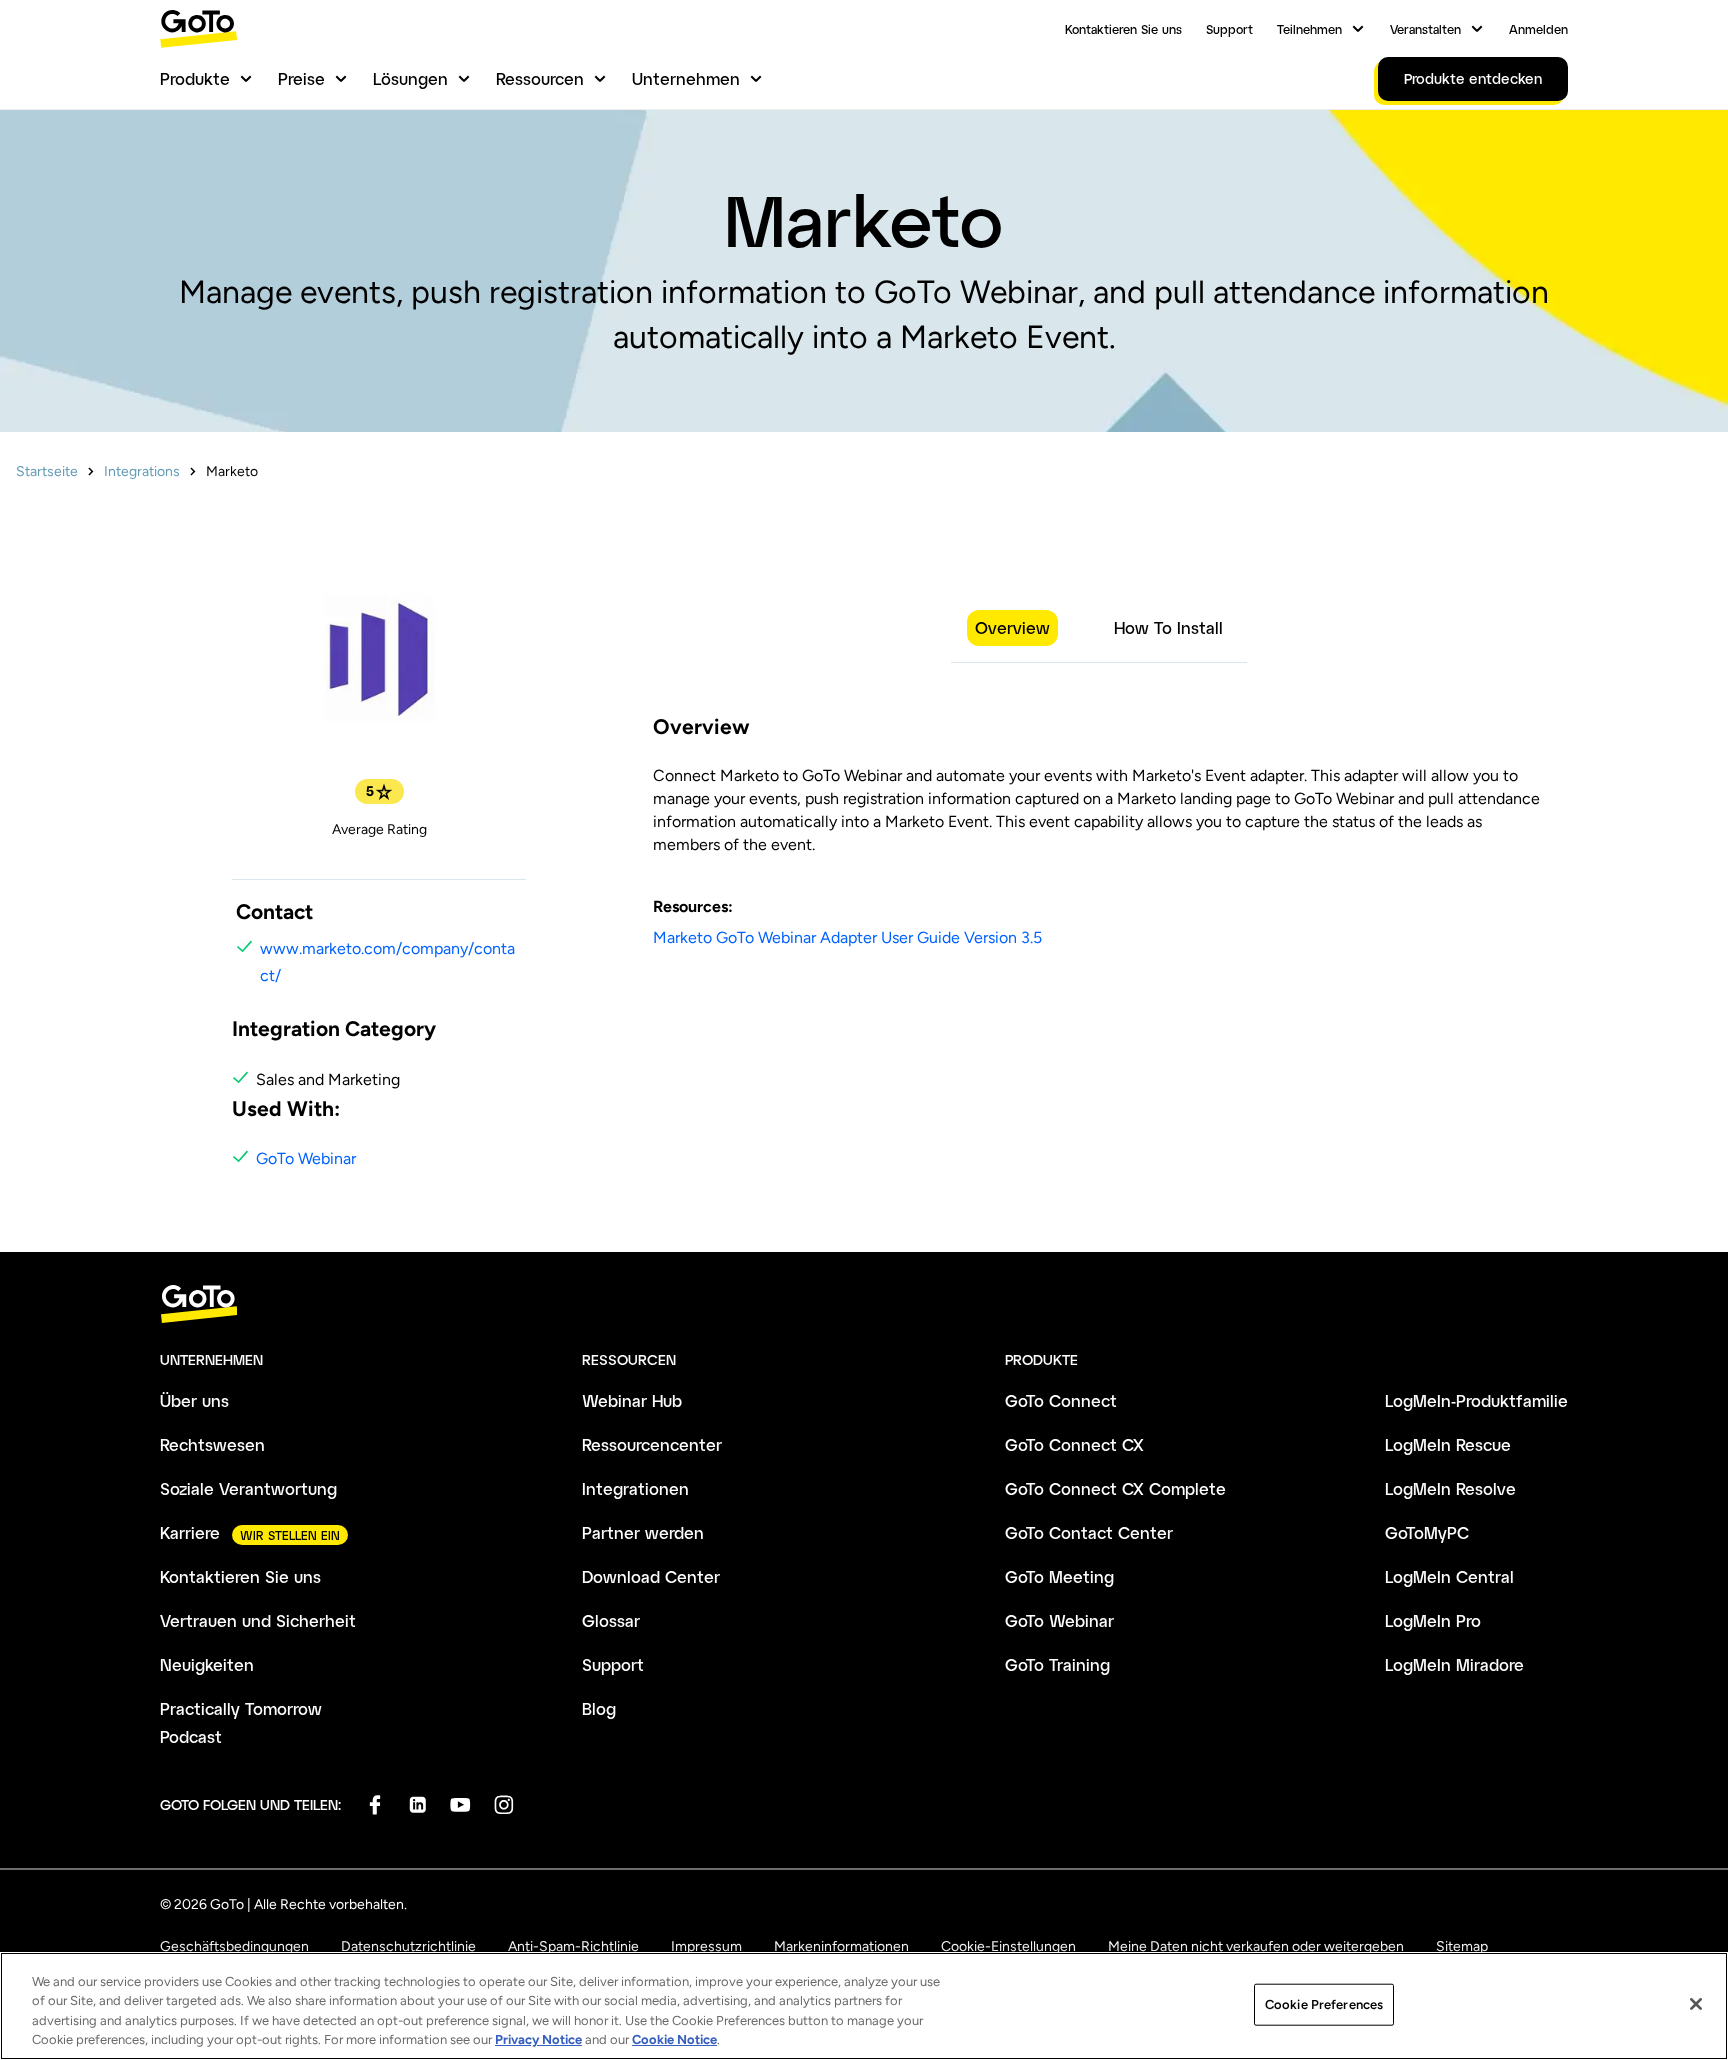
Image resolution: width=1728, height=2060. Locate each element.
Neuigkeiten (207, 1664)
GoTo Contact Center (1089, 1532)
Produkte (195, 78)
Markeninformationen (841, 1946)
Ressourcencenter (652, 1444)
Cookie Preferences (1324, 2004)
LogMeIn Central (1449, 1576)
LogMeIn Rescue (1448, 1444)
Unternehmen (686, 78)
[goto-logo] (864, 1304)
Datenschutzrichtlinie (408, 1946)
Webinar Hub (632, 1400)
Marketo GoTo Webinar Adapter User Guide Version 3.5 (847, 937)
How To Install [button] (1168, 627)
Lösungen (410, 78)
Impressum (706, 1946)
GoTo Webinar (306, 1158)
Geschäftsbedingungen (234, 1946)
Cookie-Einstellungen (1008, 1946)
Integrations (142, 471)
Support (1229, 29)
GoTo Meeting (1059, 1576)
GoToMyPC (1427, 1532)
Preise (301, 78)
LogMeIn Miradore (1454, 1664)
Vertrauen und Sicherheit (258, 1620)
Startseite (47, 471)
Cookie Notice (674, 2039)
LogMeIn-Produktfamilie (1476, 1400)
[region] (864, 2006)
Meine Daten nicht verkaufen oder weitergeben (1256, 1946)
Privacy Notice (538, 2039)
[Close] (1696, 2004)
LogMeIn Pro (1433, 1620)
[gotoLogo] (199, 28)
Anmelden (1538, 29)
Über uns (194, 1400)
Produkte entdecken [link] (1473, 78)
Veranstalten (1425, 29)
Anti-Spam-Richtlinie (573, 1946)
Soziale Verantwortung (248, 1488)
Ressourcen (540, 78)
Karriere (190, 1532)
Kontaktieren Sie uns (1123, 29)
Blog (599, 1708)
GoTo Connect (1061, 1400)
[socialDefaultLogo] (374, 1804)
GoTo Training (1057, 1664)
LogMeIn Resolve (1450, 1488)
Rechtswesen (212, 1444)
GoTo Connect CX (1074, 1444)
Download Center (651, 1576)
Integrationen (635, 1488)
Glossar (611, 1620)
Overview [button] (1012, 627)
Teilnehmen (1309, 29)
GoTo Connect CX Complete (1115, 1488)
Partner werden (643, 1532)
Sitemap (1462, 1946)
